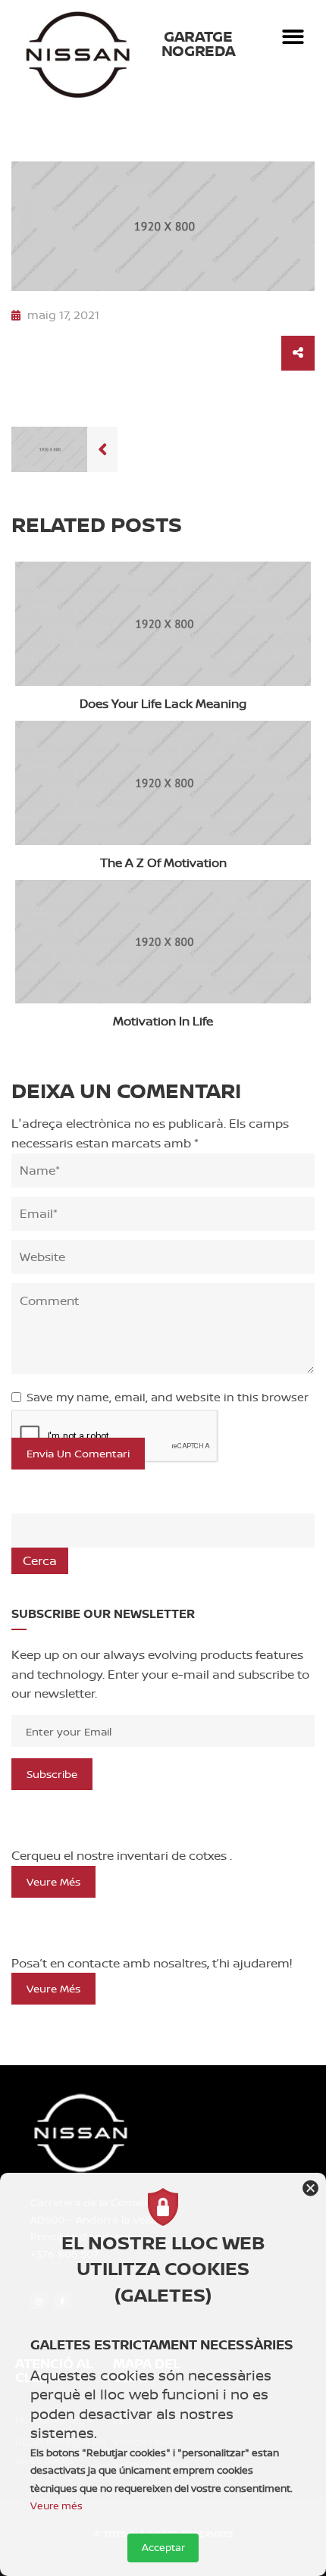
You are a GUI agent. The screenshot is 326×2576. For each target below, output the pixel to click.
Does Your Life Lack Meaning (163, 703)
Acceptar (163, 2547)
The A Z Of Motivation (163, 862)
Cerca (40, 1560)
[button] (294, 37)
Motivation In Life (163, 1021)
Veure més (53, 1881)
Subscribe (52, 1774)
